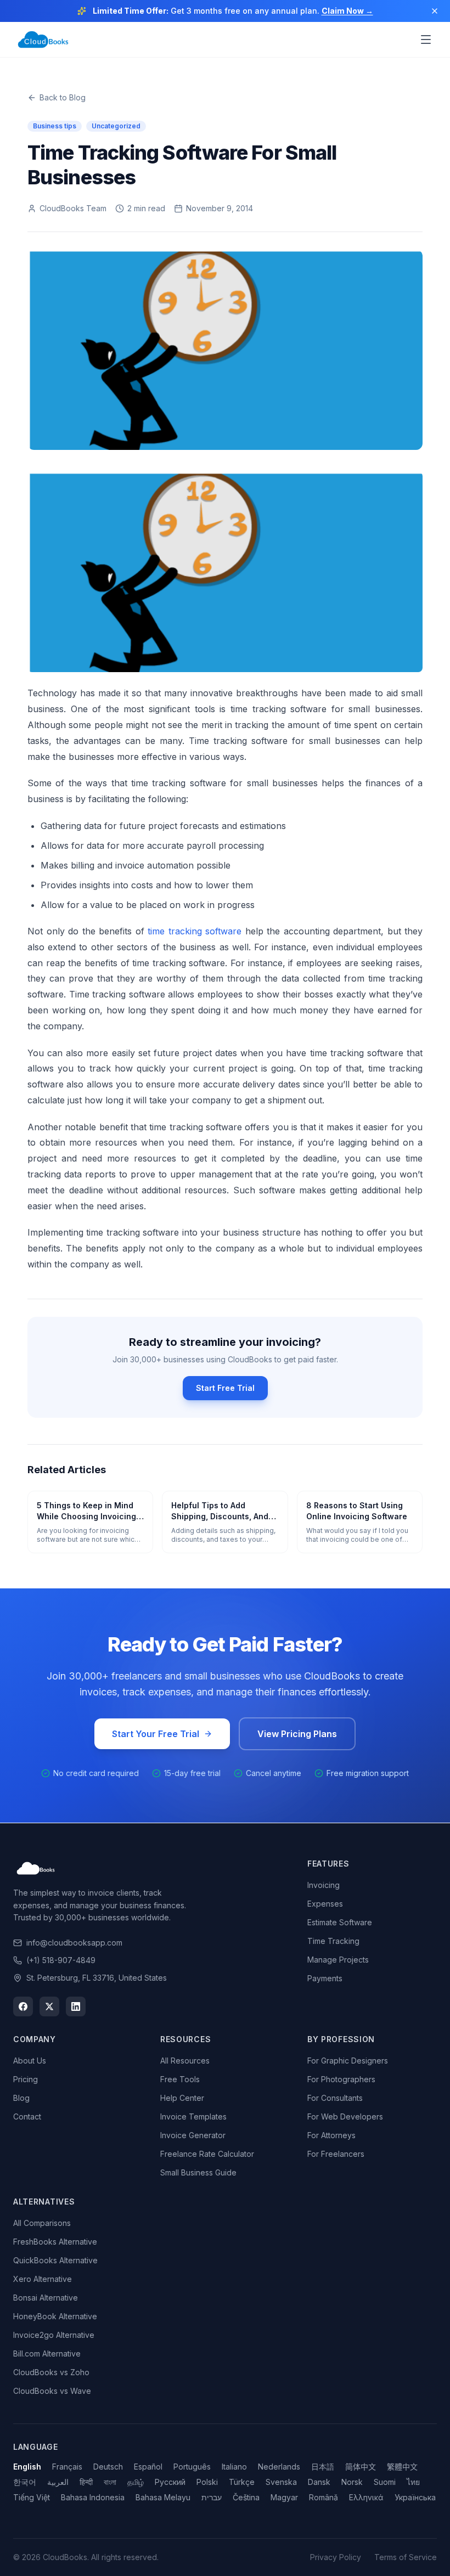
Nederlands (279, 2467)
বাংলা (110, 2482)
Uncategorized (116, 126)
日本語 (323, 2467)
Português (192, 2467)
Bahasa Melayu (163, 2497)
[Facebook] (23, 2006)
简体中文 (361, 2467)
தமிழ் (136, 2482)
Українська (415, 2497)
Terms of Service (406, 2557)
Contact (27, 2116)
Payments (325, 1978)
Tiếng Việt (32, 2497)
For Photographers (341, 2079)
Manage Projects (338, 1960)
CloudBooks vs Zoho (51, 2372)
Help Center (182, 2098)
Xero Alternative (43, 2279)
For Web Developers (345, 2116)
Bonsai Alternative (46, 2298)
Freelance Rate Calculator (207, 2154)
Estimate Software (340, 1922)
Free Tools (180, 2079)
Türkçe (242, 2482)
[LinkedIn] (76, 2006)
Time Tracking (333, 1941)
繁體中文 (402, 2467)
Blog (21, 2098)
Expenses (325, 1904)
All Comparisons (42, 2223)
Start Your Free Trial (156, 1734)
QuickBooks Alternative (55, 2260)
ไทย (413, 2482)
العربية (58, 2482)
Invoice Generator (193, 2135)
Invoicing (324, 1885)
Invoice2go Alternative (54, 2335)
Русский (170, 2482)
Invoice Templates (193, 2116)
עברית (212, 2497)
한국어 (25, 2482)
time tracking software (195, 931)
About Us (30, 2061)
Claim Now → (347, 11)
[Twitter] (49, 2006)
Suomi (385, 2482)
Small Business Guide (198, 2172)
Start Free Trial (225, 1388)
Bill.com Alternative (47, 2354)
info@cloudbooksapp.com (74, 1943)
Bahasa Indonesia (93, 2497)
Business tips (55, 126)
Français (67, 2467)
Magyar (284, 2497)
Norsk (352, 2482)
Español (148, 2467)
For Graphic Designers (348, 2061)
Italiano (234, 2467)
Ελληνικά (366, 2497)
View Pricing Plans (297, 1734)
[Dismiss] (435, 11)
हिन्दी (86, 2482)
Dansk (319, 2482)
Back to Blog (63, 97)
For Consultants (335, 2098)
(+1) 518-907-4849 (61, 1960)
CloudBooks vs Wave (52, 2391)
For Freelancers (336, 2154)
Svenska (281, 2482)
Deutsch (108, 2467)
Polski (207, 2482)
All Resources (185, 2061)
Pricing (26, 2079)
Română (324, 2497)
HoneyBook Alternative (55, 2316)
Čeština (246, 2497)
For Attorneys (331, 2135)
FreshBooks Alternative (55, 2242)
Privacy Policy (336, 2557)
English (27, 2467)
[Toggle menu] (426, 40)
